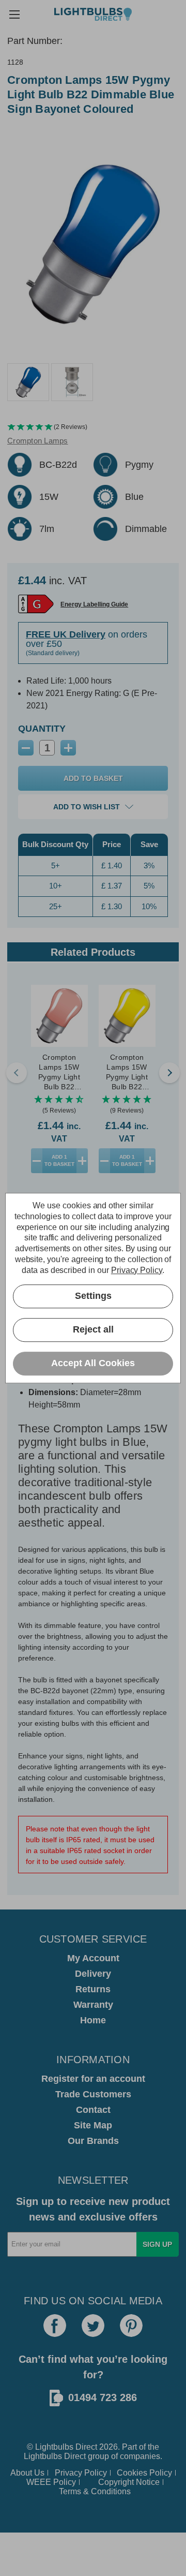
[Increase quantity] (82, 1161)
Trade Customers (93, 2094)
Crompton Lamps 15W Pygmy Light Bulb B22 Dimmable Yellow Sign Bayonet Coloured (127, 1072)
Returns (93, 1989)
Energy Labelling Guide (94, 604)
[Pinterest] (131, 2326)
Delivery (93, 1974)
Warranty (93, 2005)
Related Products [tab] (93, 952)
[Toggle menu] (14, 14)
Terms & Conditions (95, 2491)
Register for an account (93, 2079)
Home (93, 2020)
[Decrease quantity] (37, 1161)
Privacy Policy (81, 2473)
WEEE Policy (51, 2482)
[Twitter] (93, 2326)
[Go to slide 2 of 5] (169, 1073)
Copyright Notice (129, 2482)
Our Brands (93, 2141)
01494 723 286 (103, 2397)
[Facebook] (55, 2326)
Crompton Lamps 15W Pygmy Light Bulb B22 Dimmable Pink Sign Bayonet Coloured (59, 1072)
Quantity (42, 729)
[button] (93, 427)
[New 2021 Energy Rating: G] (36, 604)
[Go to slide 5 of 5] (17, 1073)
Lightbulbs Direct (55, 2456)
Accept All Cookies (93, 1363)
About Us (27, 2473)
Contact (93, 2110)
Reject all (93, 1329)
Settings (93, 1296)
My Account (93, 1958)
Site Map (93, 2125)
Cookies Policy (144, 2473)
